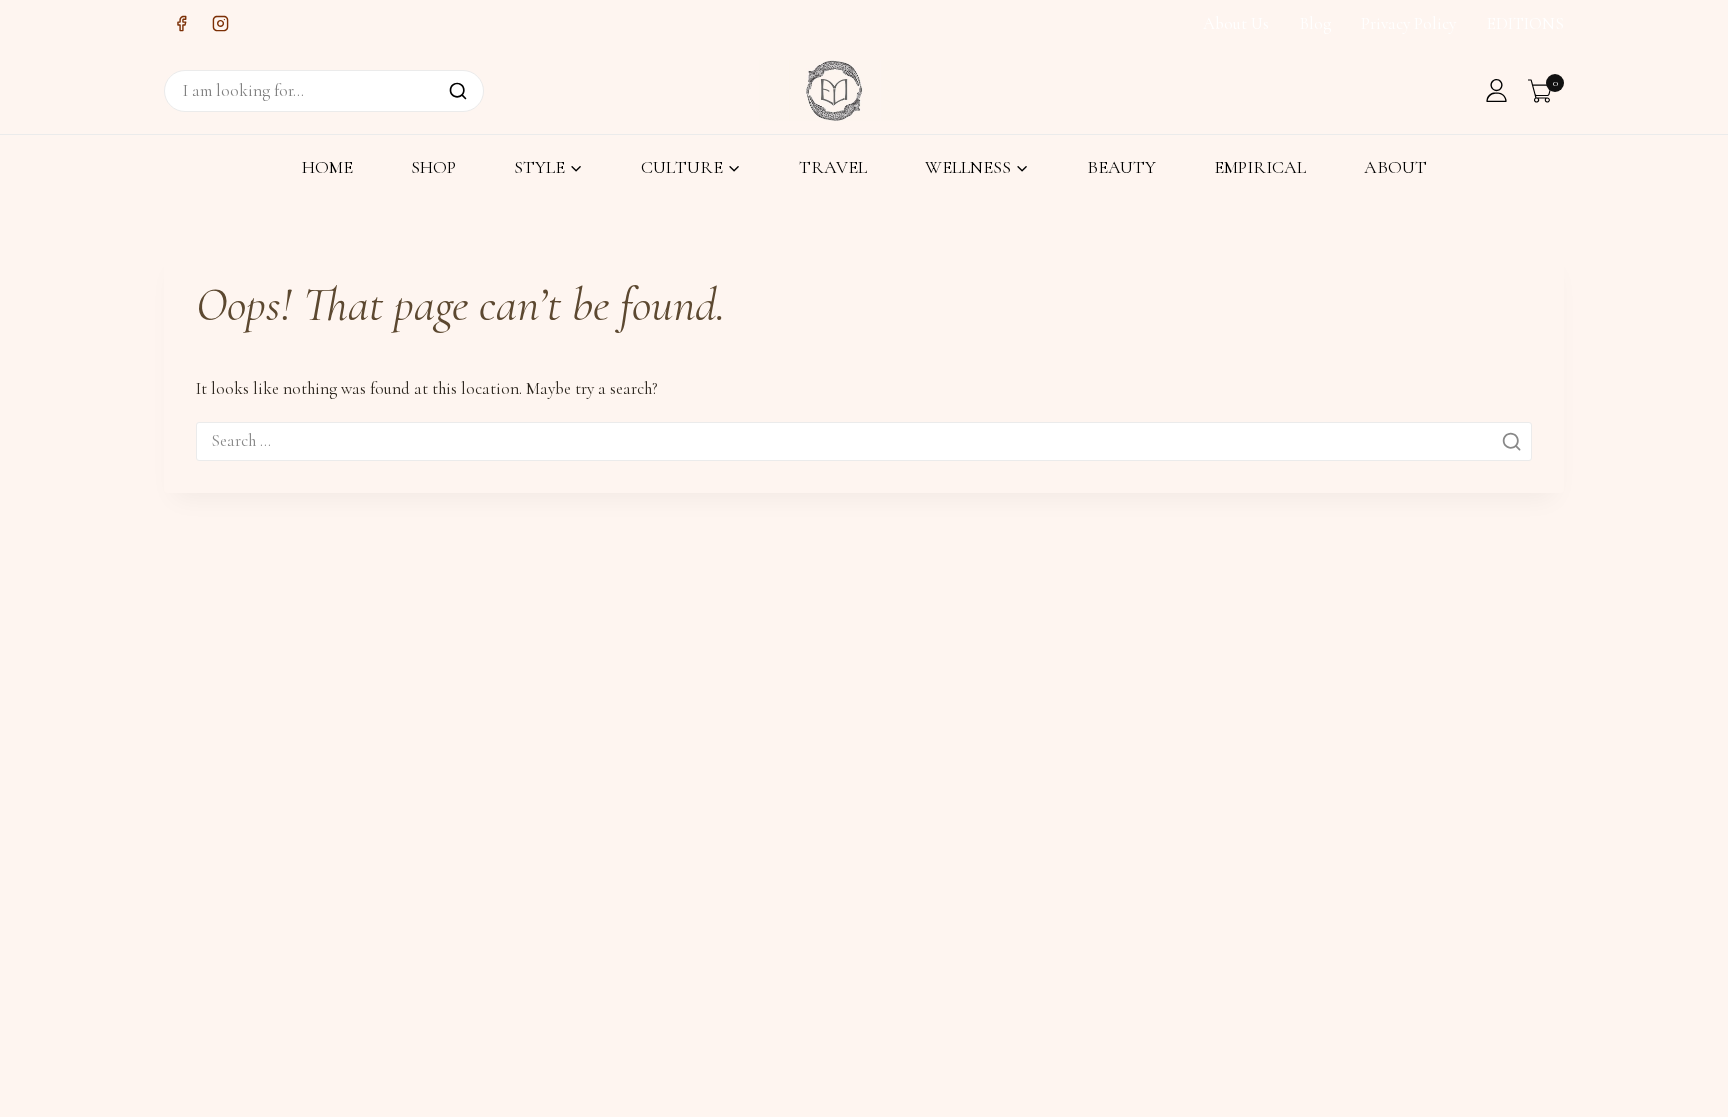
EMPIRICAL (1260, 167)
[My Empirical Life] (834, 90)
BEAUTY (1121, 167)
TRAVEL (833, 167)
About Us (1236, 23)
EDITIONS (1525, 23)
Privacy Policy (1408, 23)
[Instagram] (220, 24)
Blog (1315, 23)
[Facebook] (181, 24)
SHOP (433, 167)
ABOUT (1395, 167)
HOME (327, 167)
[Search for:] (864, 440)
